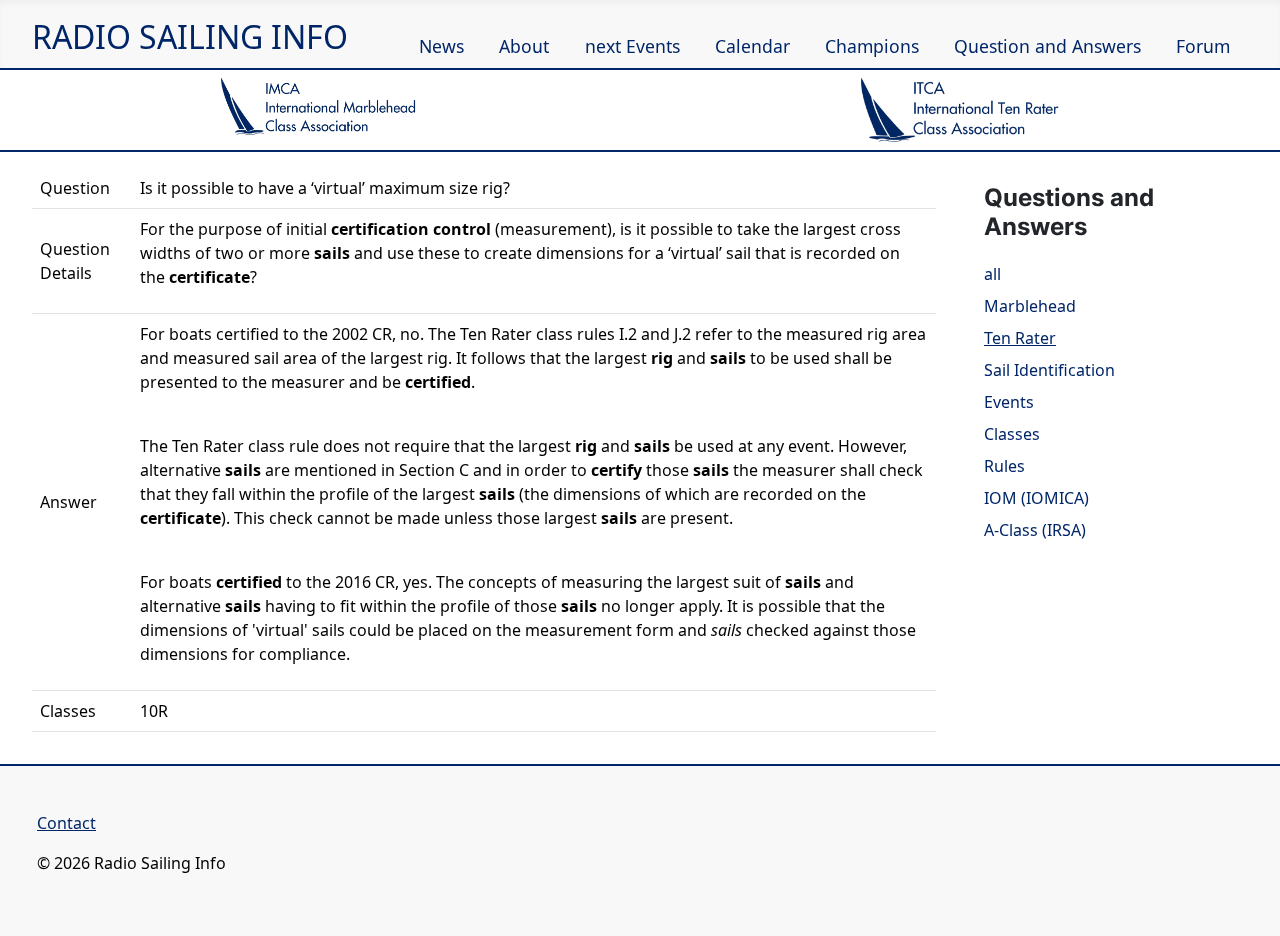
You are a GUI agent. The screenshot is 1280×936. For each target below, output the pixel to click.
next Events (632, 46)
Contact (66, 823)
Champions (872, 46)
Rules (1004, 466)
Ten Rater (1020, 338)
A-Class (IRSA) (1035, 530)
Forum (1203, 46)
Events (1009, 402)
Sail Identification (1049, 370)
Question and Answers (1047, 46)
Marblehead (1030, 306)
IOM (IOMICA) (1036, 498)
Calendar (752, 46)
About (524, 46)
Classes (1012, 434)
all (992, 274)
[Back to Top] (1255, 911)
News (441, 46)
